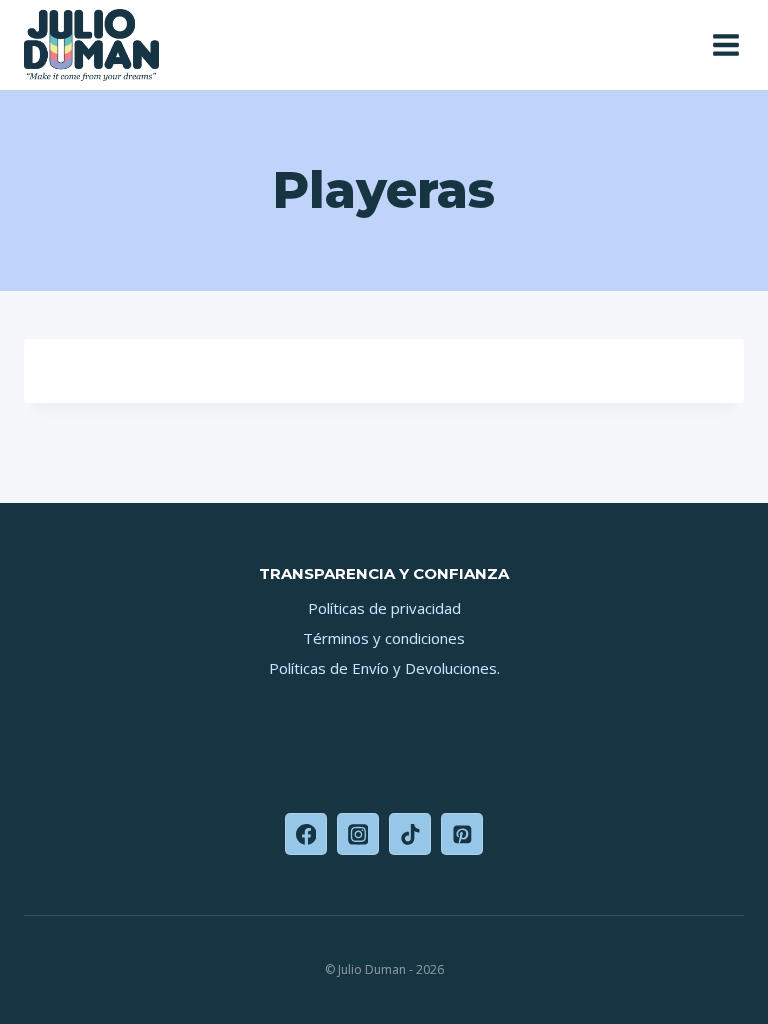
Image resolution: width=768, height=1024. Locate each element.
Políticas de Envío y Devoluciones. (384, 668)
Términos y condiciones (384, 638)
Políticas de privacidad (384, 608)
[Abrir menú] (723, 44)
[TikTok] (410, 834)
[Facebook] (306, 834)
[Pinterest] (462, 834)
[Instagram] (358, 834)
